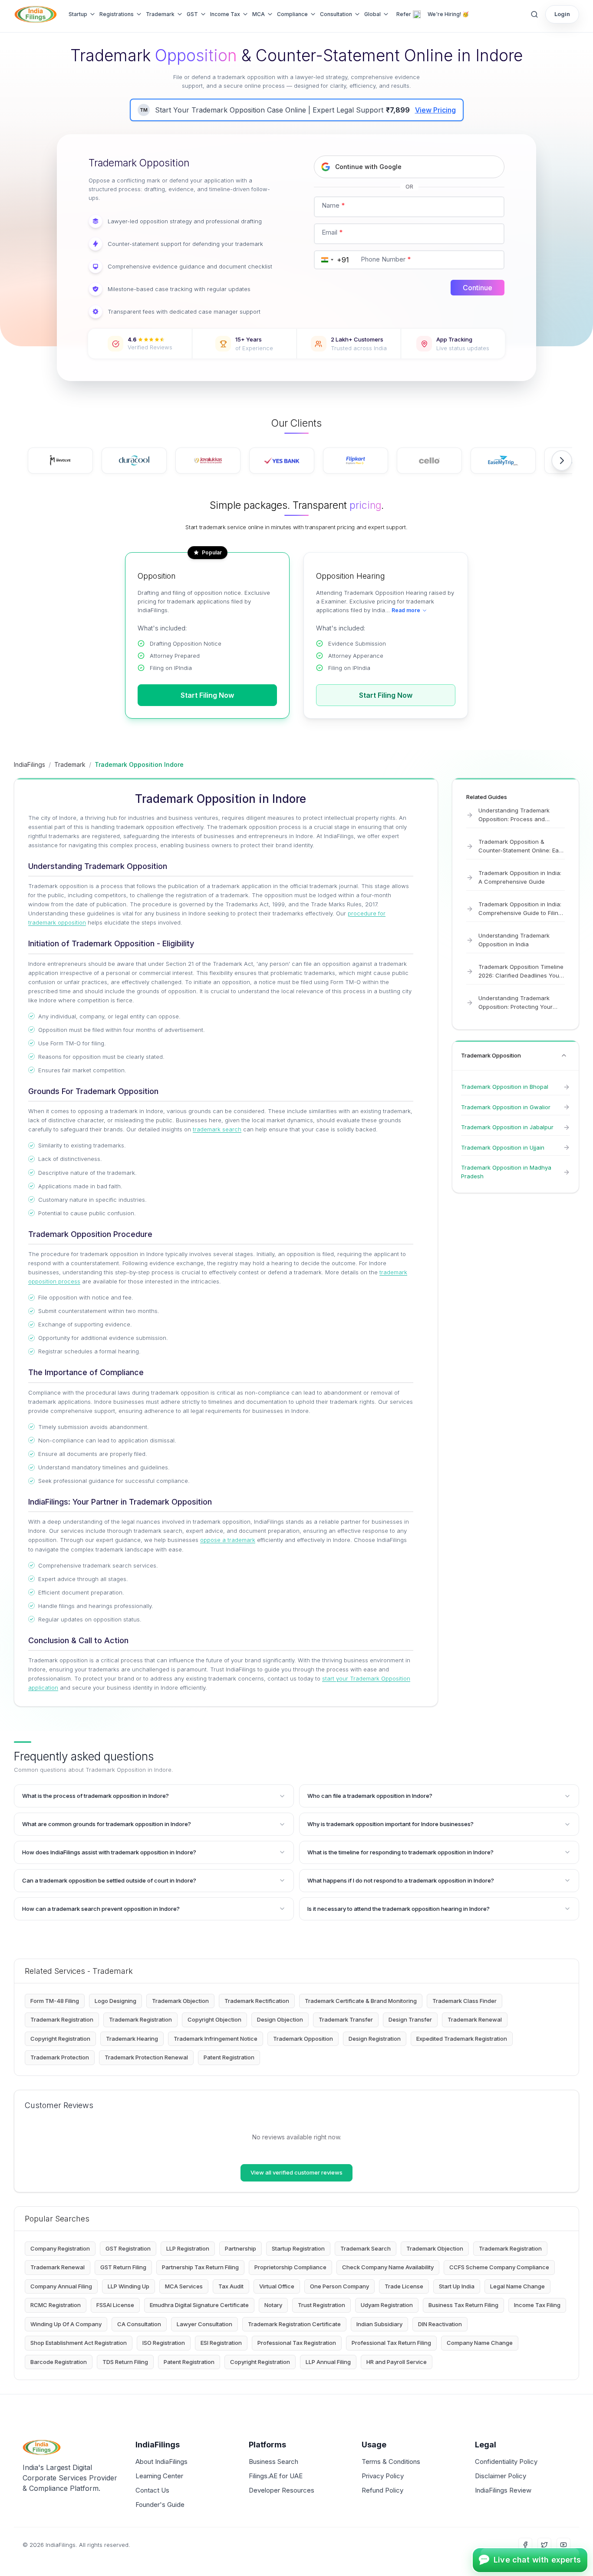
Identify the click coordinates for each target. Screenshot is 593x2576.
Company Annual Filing (61, 2286)
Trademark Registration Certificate (294, 2324)
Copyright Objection (214, 2019)
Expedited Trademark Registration (462, 2039)
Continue (478, 288)
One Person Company (339, 2286)
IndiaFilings (30, 764)
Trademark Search (366, 2248)
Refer (404, 14)
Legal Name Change (517, 2286)
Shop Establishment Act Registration (79, 2343)
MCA (259, 14)
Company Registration (60, 2248)
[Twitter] (544, 2545)
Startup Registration (298, 2248)
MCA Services (184, 2286)
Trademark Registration (62, 2019)
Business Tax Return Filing (463, 2305)
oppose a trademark (228, 1540)
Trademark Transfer (346, 2019)
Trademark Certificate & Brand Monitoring (361, 2001)
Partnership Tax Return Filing (200, 2267)
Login (562, 14)
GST (192, 14)
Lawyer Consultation (204, 2324)
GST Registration (128, 2248)
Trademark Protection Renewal (146, 2057)
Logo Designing (115, 2001)
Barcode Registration (59, 2362)
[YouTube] (563, 2545)
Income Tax (225, 14)
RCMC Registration (56, 2305)
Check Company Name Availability (388, 2267)
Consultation (336, 14)
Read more (406, 610)
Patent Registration (229, 2057)
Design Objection (280, 2019)
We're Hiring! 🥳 (448, 14)
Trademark (160, 14)
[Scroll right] (562, 461)
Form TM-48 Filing (55, 2001)
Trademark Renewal (475, 2019)
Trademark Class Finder (465, 2001)
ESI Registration (221, 2343)
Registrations (117, 14)
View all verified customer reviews (296, 2172)
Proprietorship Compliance (290, 2267)
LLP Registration (188, 2248)
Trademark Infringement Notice (216, 2039)
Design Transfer (410, 2019)
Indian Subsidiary (379, 2324)
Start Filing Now (207, 695)
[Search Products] (534, 14)
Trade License (404, 2286)
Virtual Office (277, 2286)
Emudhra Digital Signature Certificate (199, 2305)
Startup (78, 14)
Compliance (292, 14)
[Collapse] (564, 1055)
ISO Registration (164, 2343)
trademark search (217, 1129)
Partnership (240, 2248)
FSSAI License (115, 2305)
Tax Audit (231, 2286)
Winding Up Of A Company (66, 2324)
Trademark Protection (60, 2057)
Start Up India (457, 2286)
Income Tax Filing (537, 2305)
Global (372, 14)
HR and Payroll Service (397, 2362)
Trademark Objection (180, 2001)
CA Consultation (139, 2324)
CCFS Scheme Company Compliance (499, 2267)
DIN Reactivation (440, 2324)
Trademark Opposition (303, 2039)
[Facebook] (525, 2545)
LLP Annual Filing (328, 2362)
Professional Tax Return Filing (391, 2343)
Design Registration (375, 2039)
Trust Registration (321, 2305)
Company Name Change (480, 2343)
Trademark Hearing (132, 2039)
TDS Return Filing (125, 2362)
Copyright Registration (60, 2039)
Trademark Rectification (257, 2001)
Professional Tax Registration (297, 2343)
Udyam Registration (387, 2305)
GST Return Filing (123, 2267)
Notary (273, 2305)
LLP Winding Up (128, 2286)
